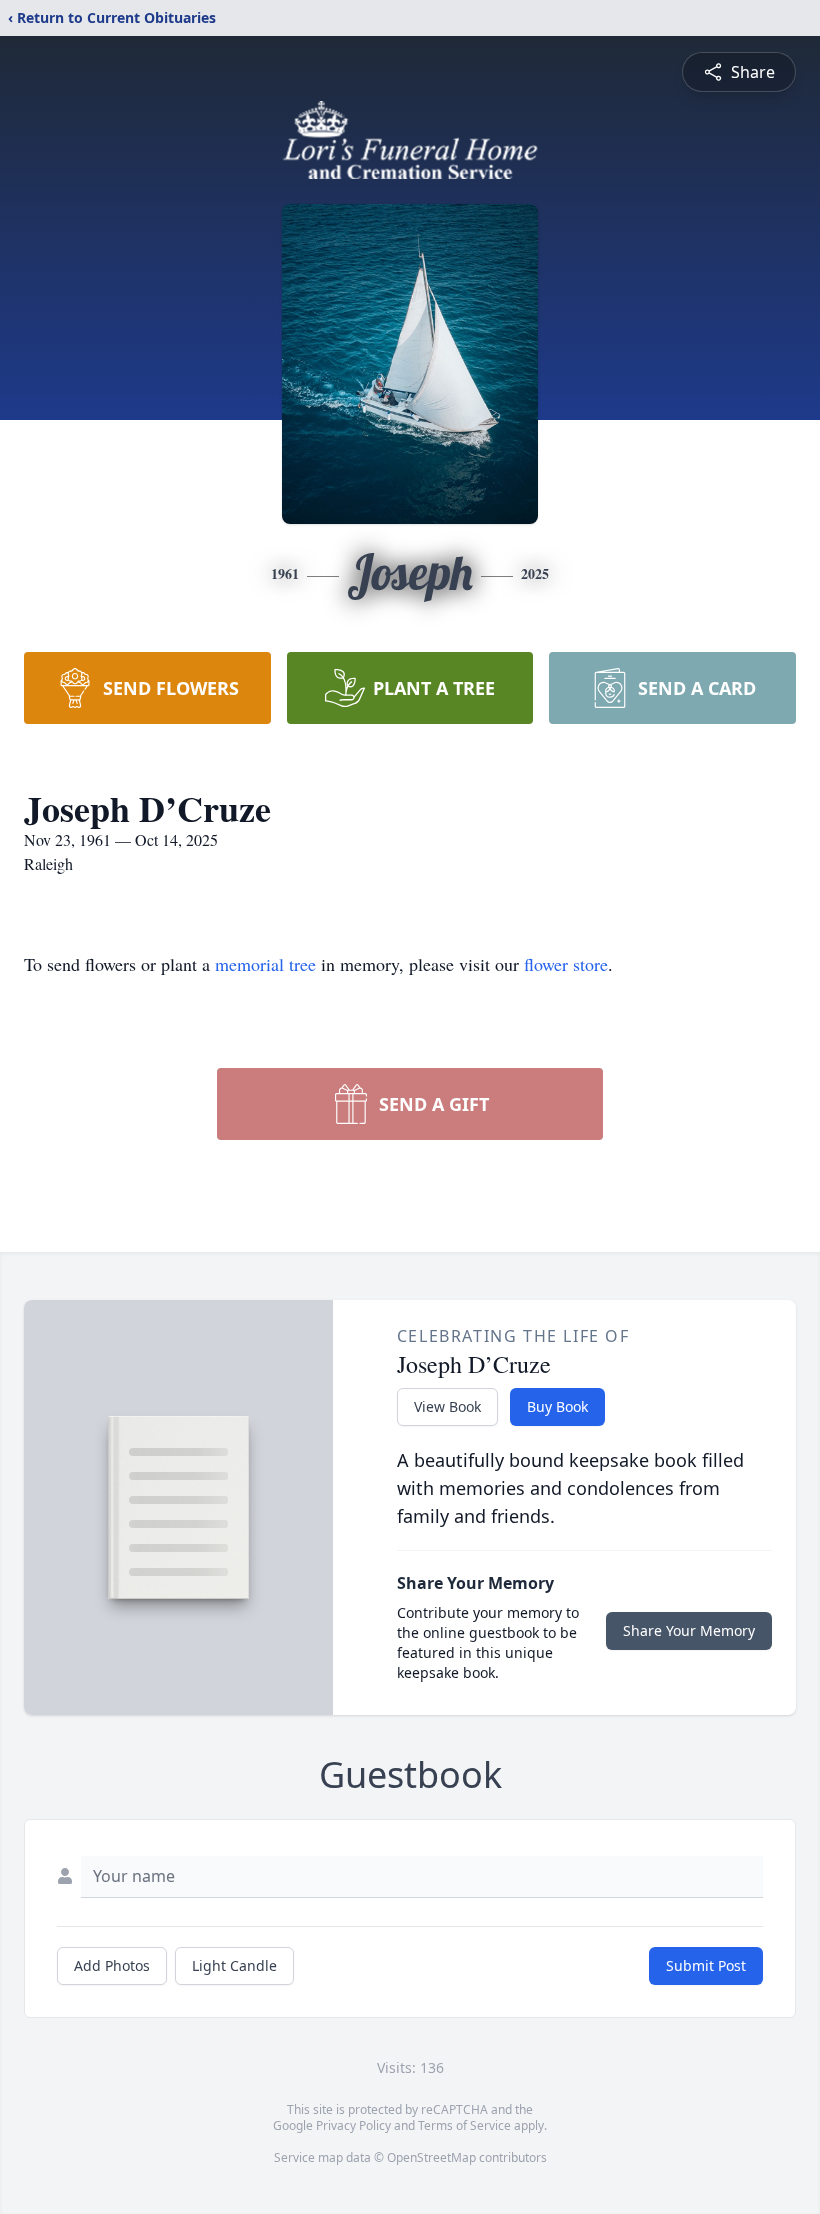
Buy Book (557, 1406)
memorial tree (265, 964)
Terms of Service (464, 2125)
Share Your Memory (689, 1630)
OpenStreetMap (431, 2157)
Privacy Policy (353, 2125)
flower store (566, 964)
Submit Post (706, 1965)
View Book (447, 1406)
